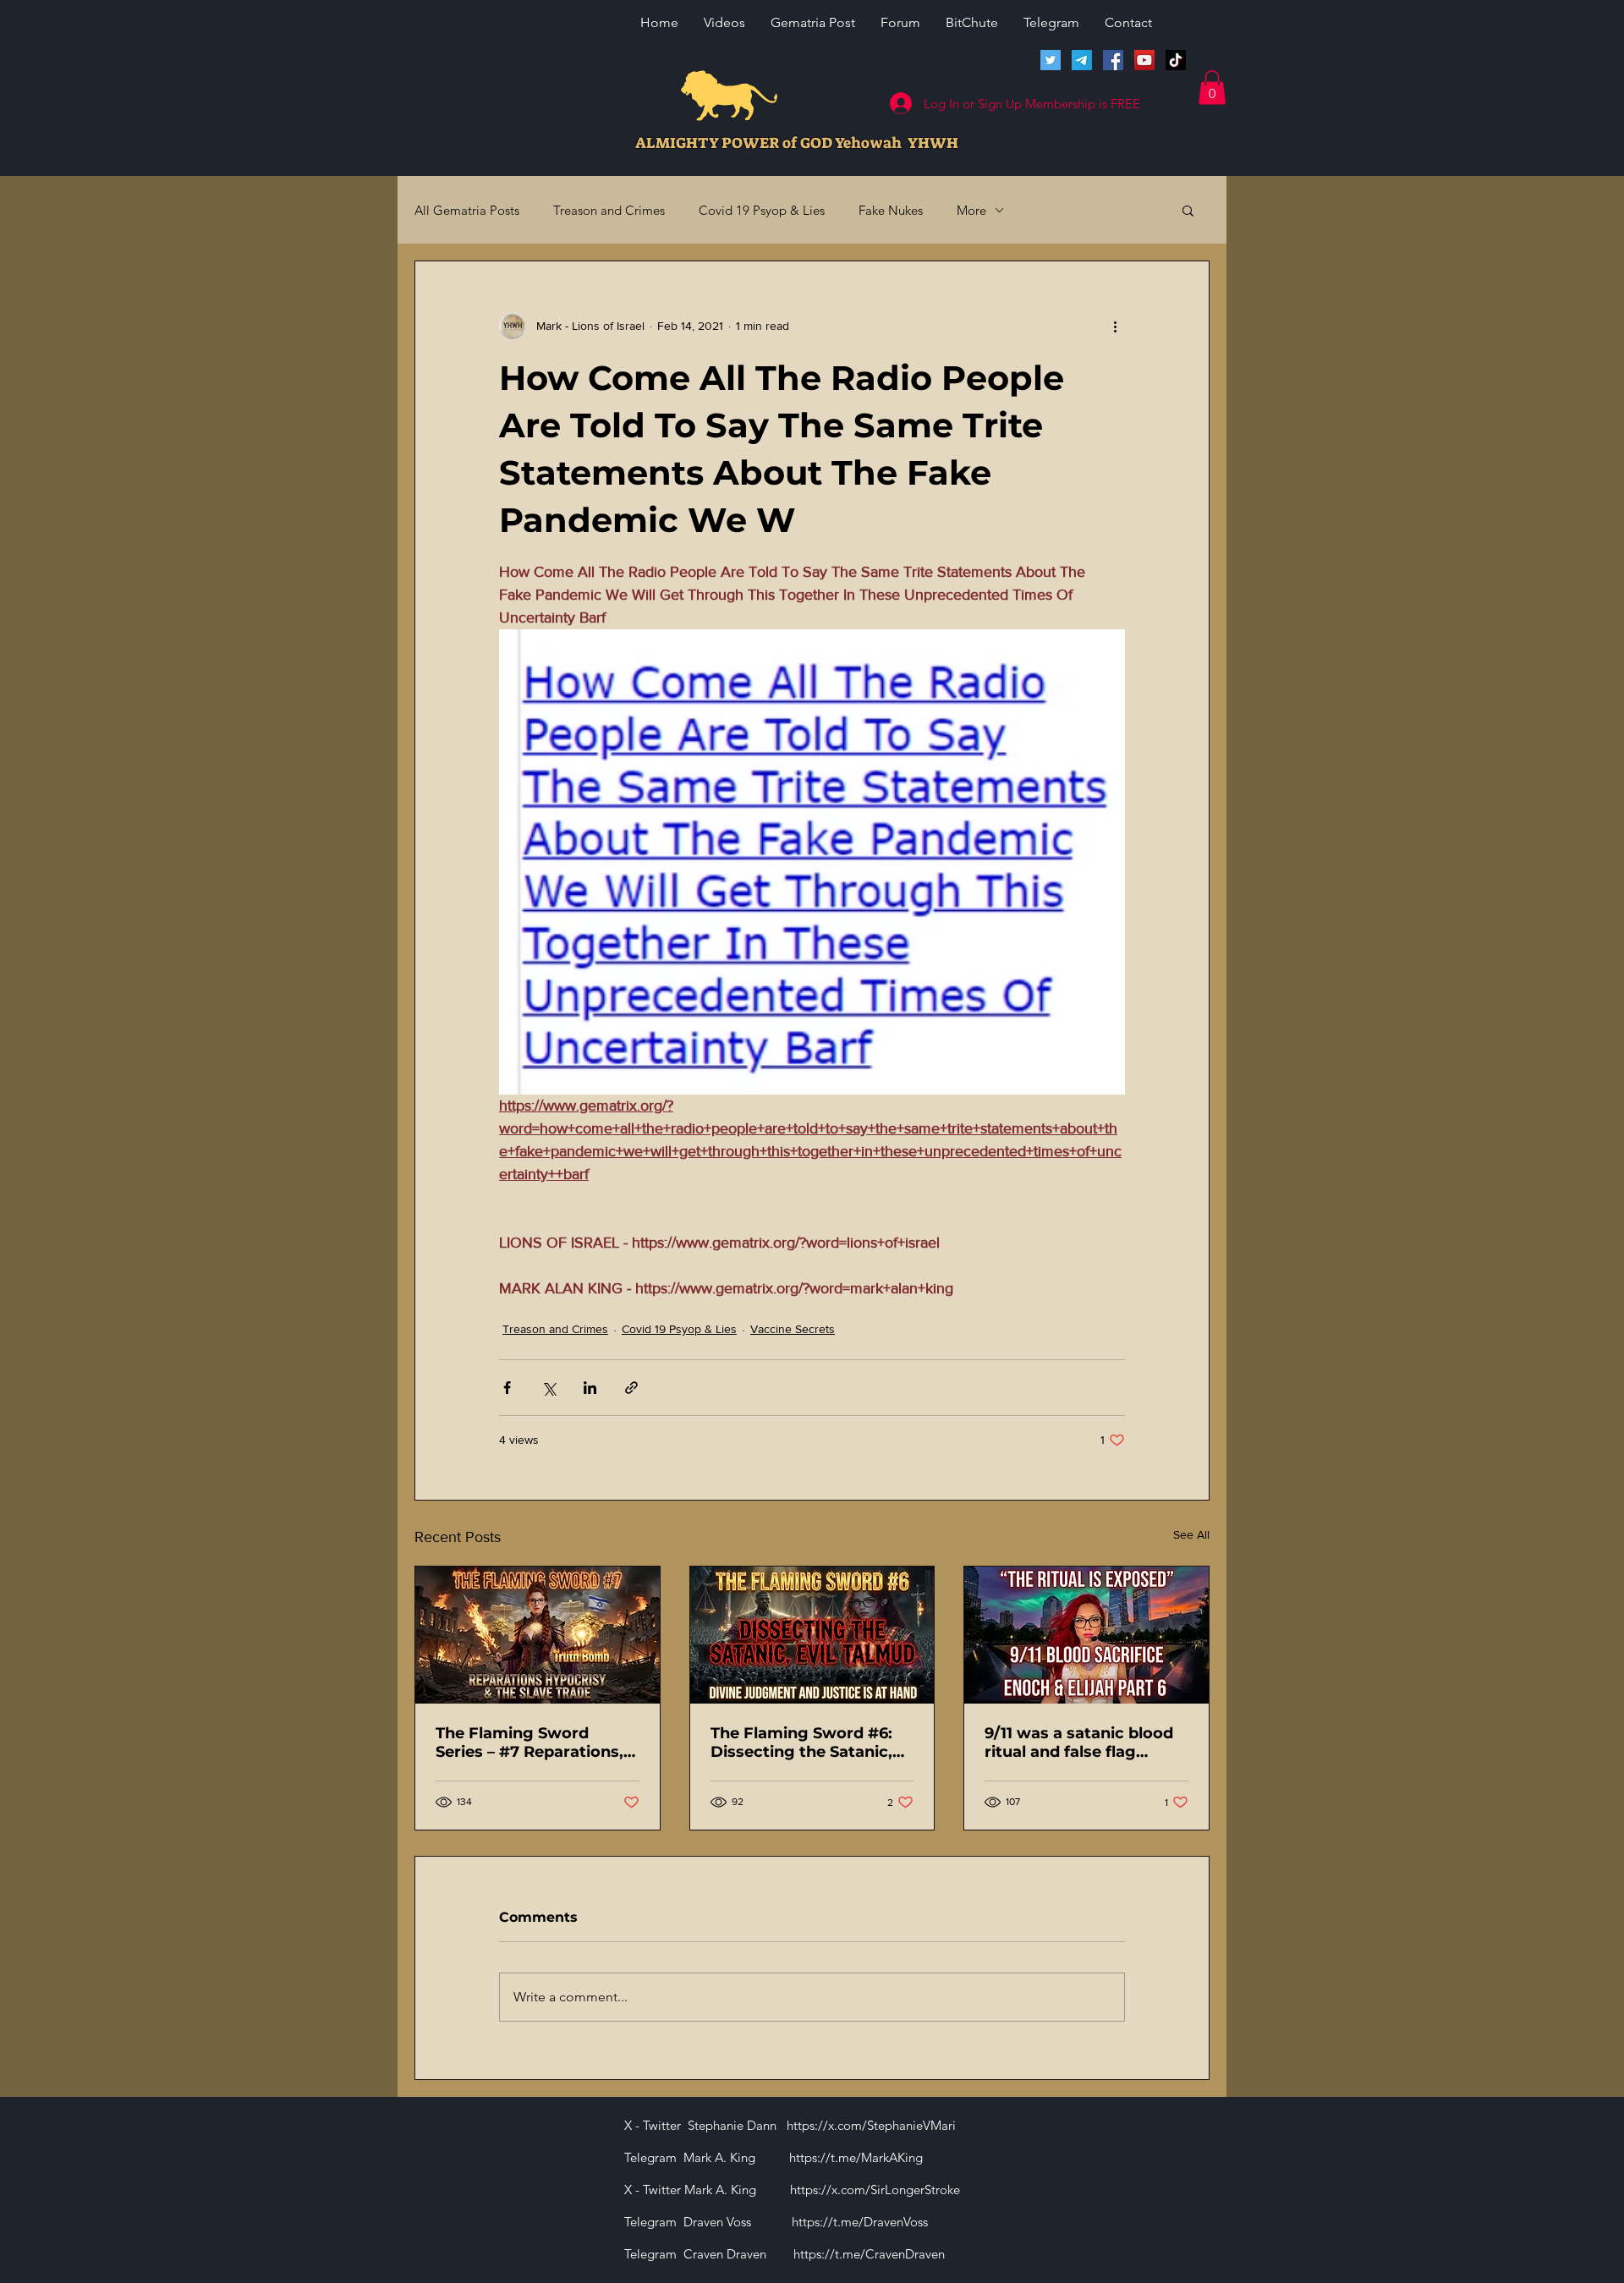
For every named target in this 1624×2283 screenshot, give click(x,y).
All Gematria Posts (467, 210)
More (971, 210)
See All (1191, 1534)
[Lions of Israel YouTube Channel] (1144, 60)
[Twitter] (1051, 60)
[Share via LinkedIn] (590, 1388)
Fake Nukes (891, 210)
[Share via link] (631, 1388)
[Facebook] (1113, 60)
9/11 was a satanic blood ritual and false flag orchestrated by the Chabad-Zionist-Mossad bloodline (1079, 1742)
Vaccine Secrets (793, 1329)
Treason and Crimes (609, 210)
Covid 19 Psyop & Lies (762, 210)
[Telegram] (1082, 60)
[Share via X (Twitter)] (549, 1388)
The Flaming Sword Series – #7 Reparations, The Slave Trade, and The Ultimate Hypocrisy (533, 1742)
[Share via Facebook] (507, 1388)
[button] (1212, 88)
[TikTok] (1176, 60)
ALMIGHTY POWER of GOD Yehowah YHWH (797, 143)
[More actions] (1115, 326)
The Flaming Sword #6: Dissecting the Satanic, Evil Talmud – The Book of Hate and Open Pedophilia (812, 1742)
